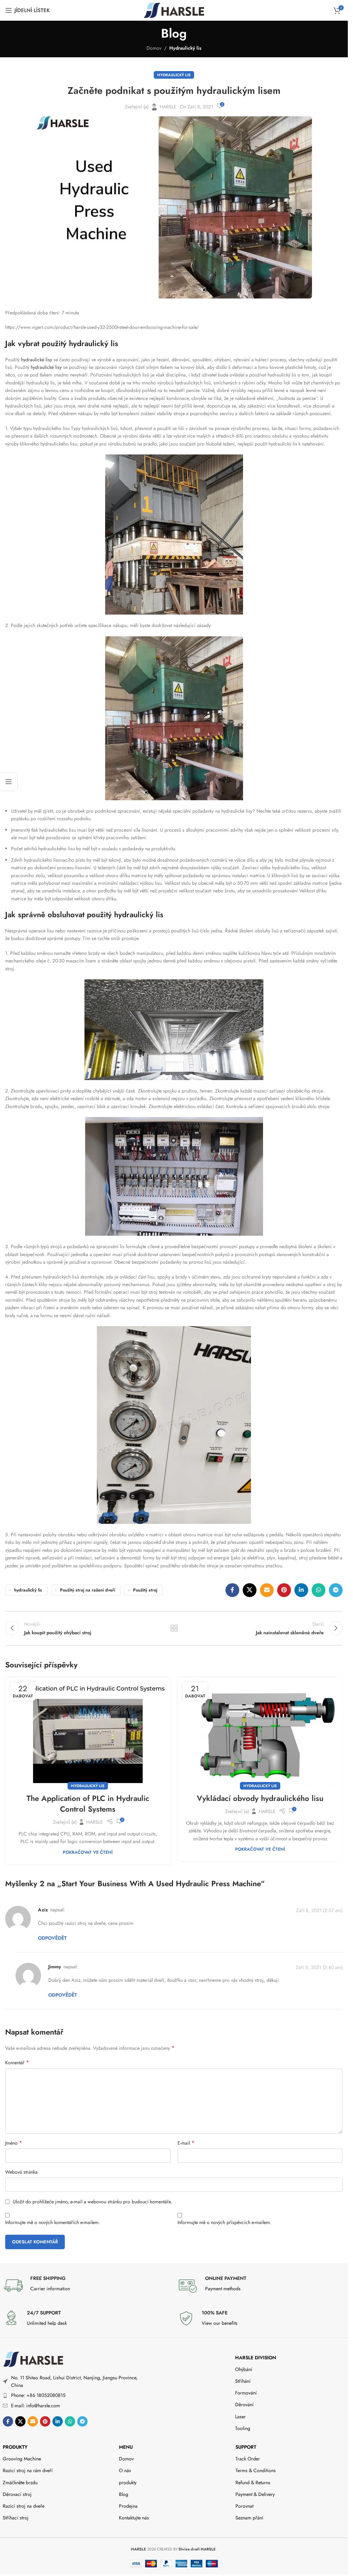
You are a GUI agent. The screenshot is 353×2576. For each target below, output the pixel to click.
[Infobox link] (87, 2285)
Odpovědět (52, 1938)
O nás (125, 2470)
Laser (240, 2417)
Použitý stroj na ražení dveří (88, 1590)
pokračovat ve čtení (88, 1852)
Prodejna (128, 2506)
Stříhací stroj (16, 2518)
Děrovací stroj (17, 2494)
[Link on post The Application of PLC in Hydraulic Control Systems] (88, 1732)
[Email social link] (267, 1590)
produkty (15, 2447)
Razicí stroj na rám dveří (28, 2470)
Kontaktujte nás (134, 2518)
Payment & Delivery (255, 2494)
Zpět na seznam (174, 1628)
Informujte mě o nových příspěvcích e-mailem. (224, 2222)
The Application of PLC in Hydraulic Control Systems (88, 1804)
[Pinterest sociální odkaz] (284, 1590)
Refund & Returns (253, 2482)
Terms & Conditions (256, 2470)
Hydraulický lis (185, 48)
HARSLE (168, 107)
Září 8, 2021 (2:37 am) (319, 1910)
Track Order (248, 2459)
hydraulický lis (28, 1590)
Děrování (244, 2404)
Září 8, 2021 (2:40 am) (319, 1967)
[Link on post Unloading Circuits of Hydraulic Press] (260, 1732)
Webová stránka (21, 2172)
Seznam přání (249, 2518)
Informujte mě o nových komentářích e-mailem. (53, 2222)
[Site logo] (174, 10)
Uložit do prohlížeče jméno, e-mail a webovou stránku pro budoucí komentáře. (92, 2202)
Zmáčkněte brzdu (20, 2482)
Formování (246, 2393)
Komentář (17, 2063)
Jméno (14, 2143)
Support (246, 2447)
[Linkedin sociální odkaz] (301, 1590)
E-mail (186, 2143)
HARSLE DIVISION (256, 2358)
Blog (124, 2494)
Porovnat (244, 2506)
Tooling (243, 2428)
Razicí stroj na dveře (24, 2506)
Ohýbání (244, 2369)
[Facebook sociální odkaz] (232, 1590)
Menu (126, 2447)
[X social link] (250, 1590)
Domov (154, 48)
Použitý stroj (145, 1590)
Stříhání (243, 2381)
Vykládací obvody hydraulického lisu (260, 1798)
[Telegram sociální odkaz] (336, 1590)
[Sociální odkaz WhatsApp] (319, 1590)
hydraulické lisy (36, 360)
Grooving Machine (22, 2459)
